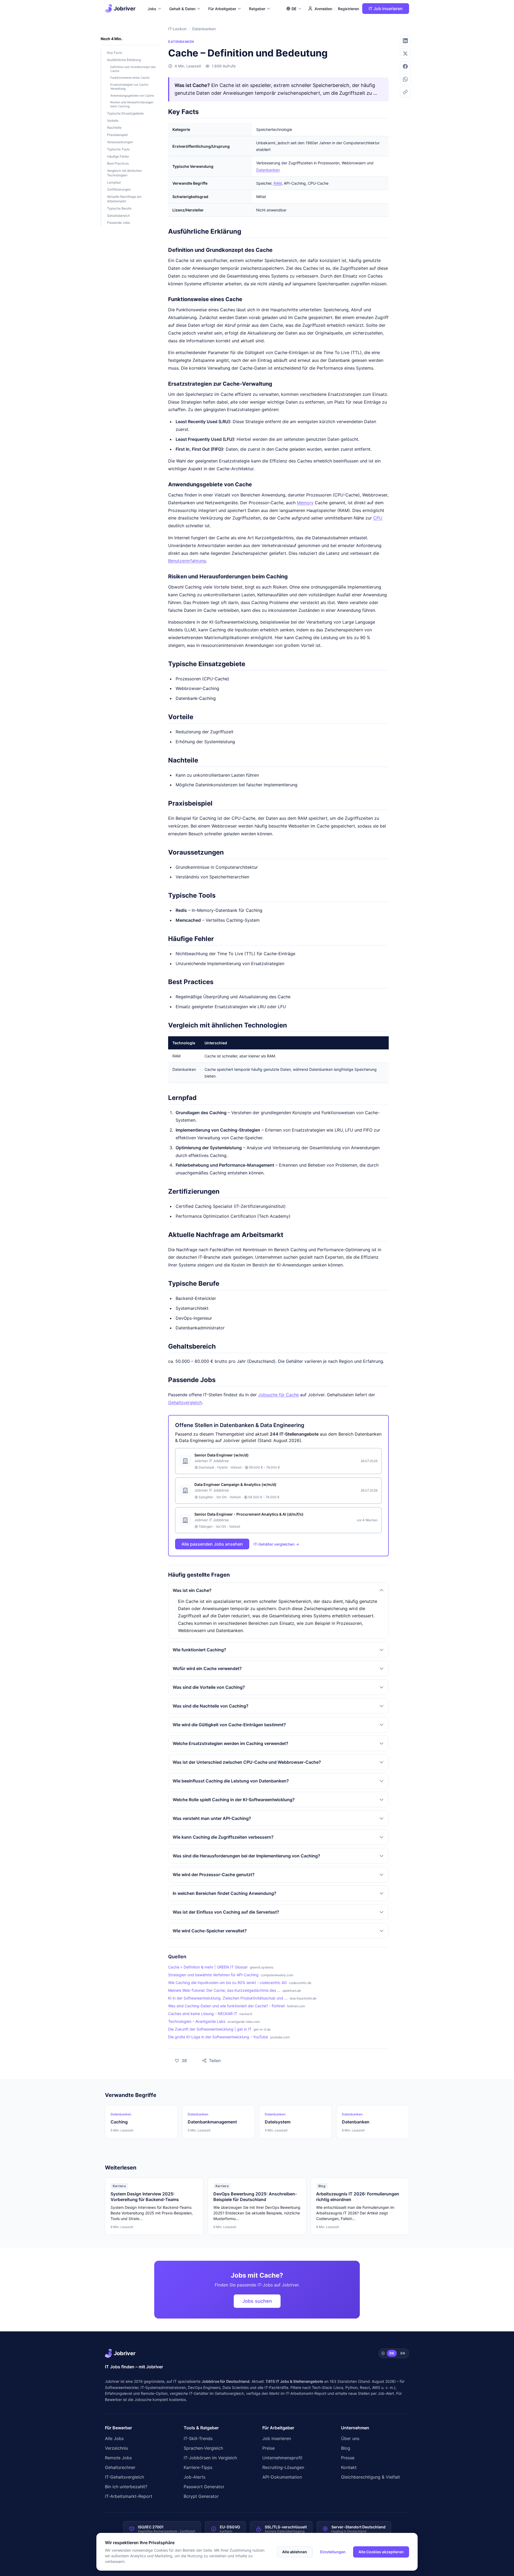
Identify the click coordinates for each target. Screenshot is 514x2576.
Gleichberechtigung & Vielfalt (371, 2477)
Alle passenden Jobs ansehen (212, 1544)
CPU (378, 518)
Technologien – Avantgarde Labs (197, 2021)
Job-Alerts (194, 2477)
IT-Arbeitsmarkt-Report (306, 2393)
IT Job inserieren (386, 9)
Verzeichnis (116, 2448)
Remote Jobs (118, 2458)
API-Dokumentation (282, 2477)
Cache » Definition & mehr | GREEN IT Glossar (208, 1967)
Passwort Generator (204, 2487)
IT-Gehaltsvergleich (124, 2477)
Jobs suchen (257, 2301)
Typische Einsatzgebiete (125, 113)
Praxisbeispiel (117, 135)
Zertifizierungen (119, 189)
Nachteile (114, 128)
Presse (348, 2458)
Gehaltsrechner (120, 2467)
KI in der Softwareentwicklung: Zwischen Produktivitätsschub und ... (228, 1998)
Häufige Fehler (118, 156)
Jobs (152, 9)
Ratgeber (257, 9)
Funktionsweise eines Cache (130, 78)
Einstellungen (333, 2552)
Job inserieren (277, 2438)
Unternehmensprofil (282, 2458)
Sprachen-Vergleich (203, 2448)
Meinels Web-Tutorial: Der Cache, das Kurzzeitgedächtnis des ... (224, 1990)
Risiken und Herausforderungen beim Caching (132, 104)
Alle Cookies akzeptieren (381, 2552)
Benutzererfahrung (187, 561)
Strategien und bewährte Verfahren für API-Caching (213, 1975)
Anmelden (323, 9)
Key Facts (115, 53)
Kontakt (349, 2467)
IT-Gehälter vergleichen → (276, 1544)
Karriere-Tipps (198, 2467)
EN (403, 2353)
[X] (405, 54)
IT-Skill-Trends (198, 2438)
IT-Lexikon (177, 29)
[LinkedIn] (405, 41)
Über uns (350, 2438)
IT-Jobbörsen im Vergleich (210, 2458)
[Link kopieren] (405, 92)
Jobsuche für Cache (278, 1395)
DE (392, 2353)
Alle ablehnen (295, 2552)
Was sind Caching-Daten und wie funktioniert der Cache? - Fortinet (226, 2006)
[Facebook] (405, 66)
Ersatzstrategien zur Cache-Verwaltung (130, 87)
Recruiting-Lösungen (283, 2467)
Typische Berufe (119, 208)
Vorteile (113, 121)
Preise (269, 2448)
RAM (278, 183)
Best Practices (118, 163)
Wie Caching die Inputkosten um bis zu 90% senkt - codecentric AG (227, 1983)
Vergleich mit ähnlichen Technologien (124, 173)
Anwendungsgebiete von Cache (132, 96)
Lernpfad (114, 182)
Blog (346, 2448)
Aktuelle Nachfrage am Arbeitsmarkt (124, 199)
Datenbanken (204, 29)
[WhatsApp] (405, 79)
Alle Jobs (114, 2438)
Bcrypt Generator (201, 2496)
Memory (305, 503)
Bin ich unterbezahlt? (126, 2487)
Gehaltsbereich (118, 216)
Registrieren (348, 9)
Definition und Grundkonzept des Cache (133, 69)
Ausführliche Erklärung (124, 60)
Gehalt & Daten (182, 9)
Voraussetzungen (120, 142)
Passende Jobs (118, 223)
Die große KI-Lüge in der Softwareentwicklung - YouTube (218, 2037)
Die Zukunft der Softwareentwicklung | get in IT (210, 2029)
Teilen (208, 2059)
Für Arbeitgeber (222, 9)
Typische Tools (118, 149)
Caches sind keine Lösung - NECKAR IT (203, 2014)
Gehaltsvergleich (185, 1402)
